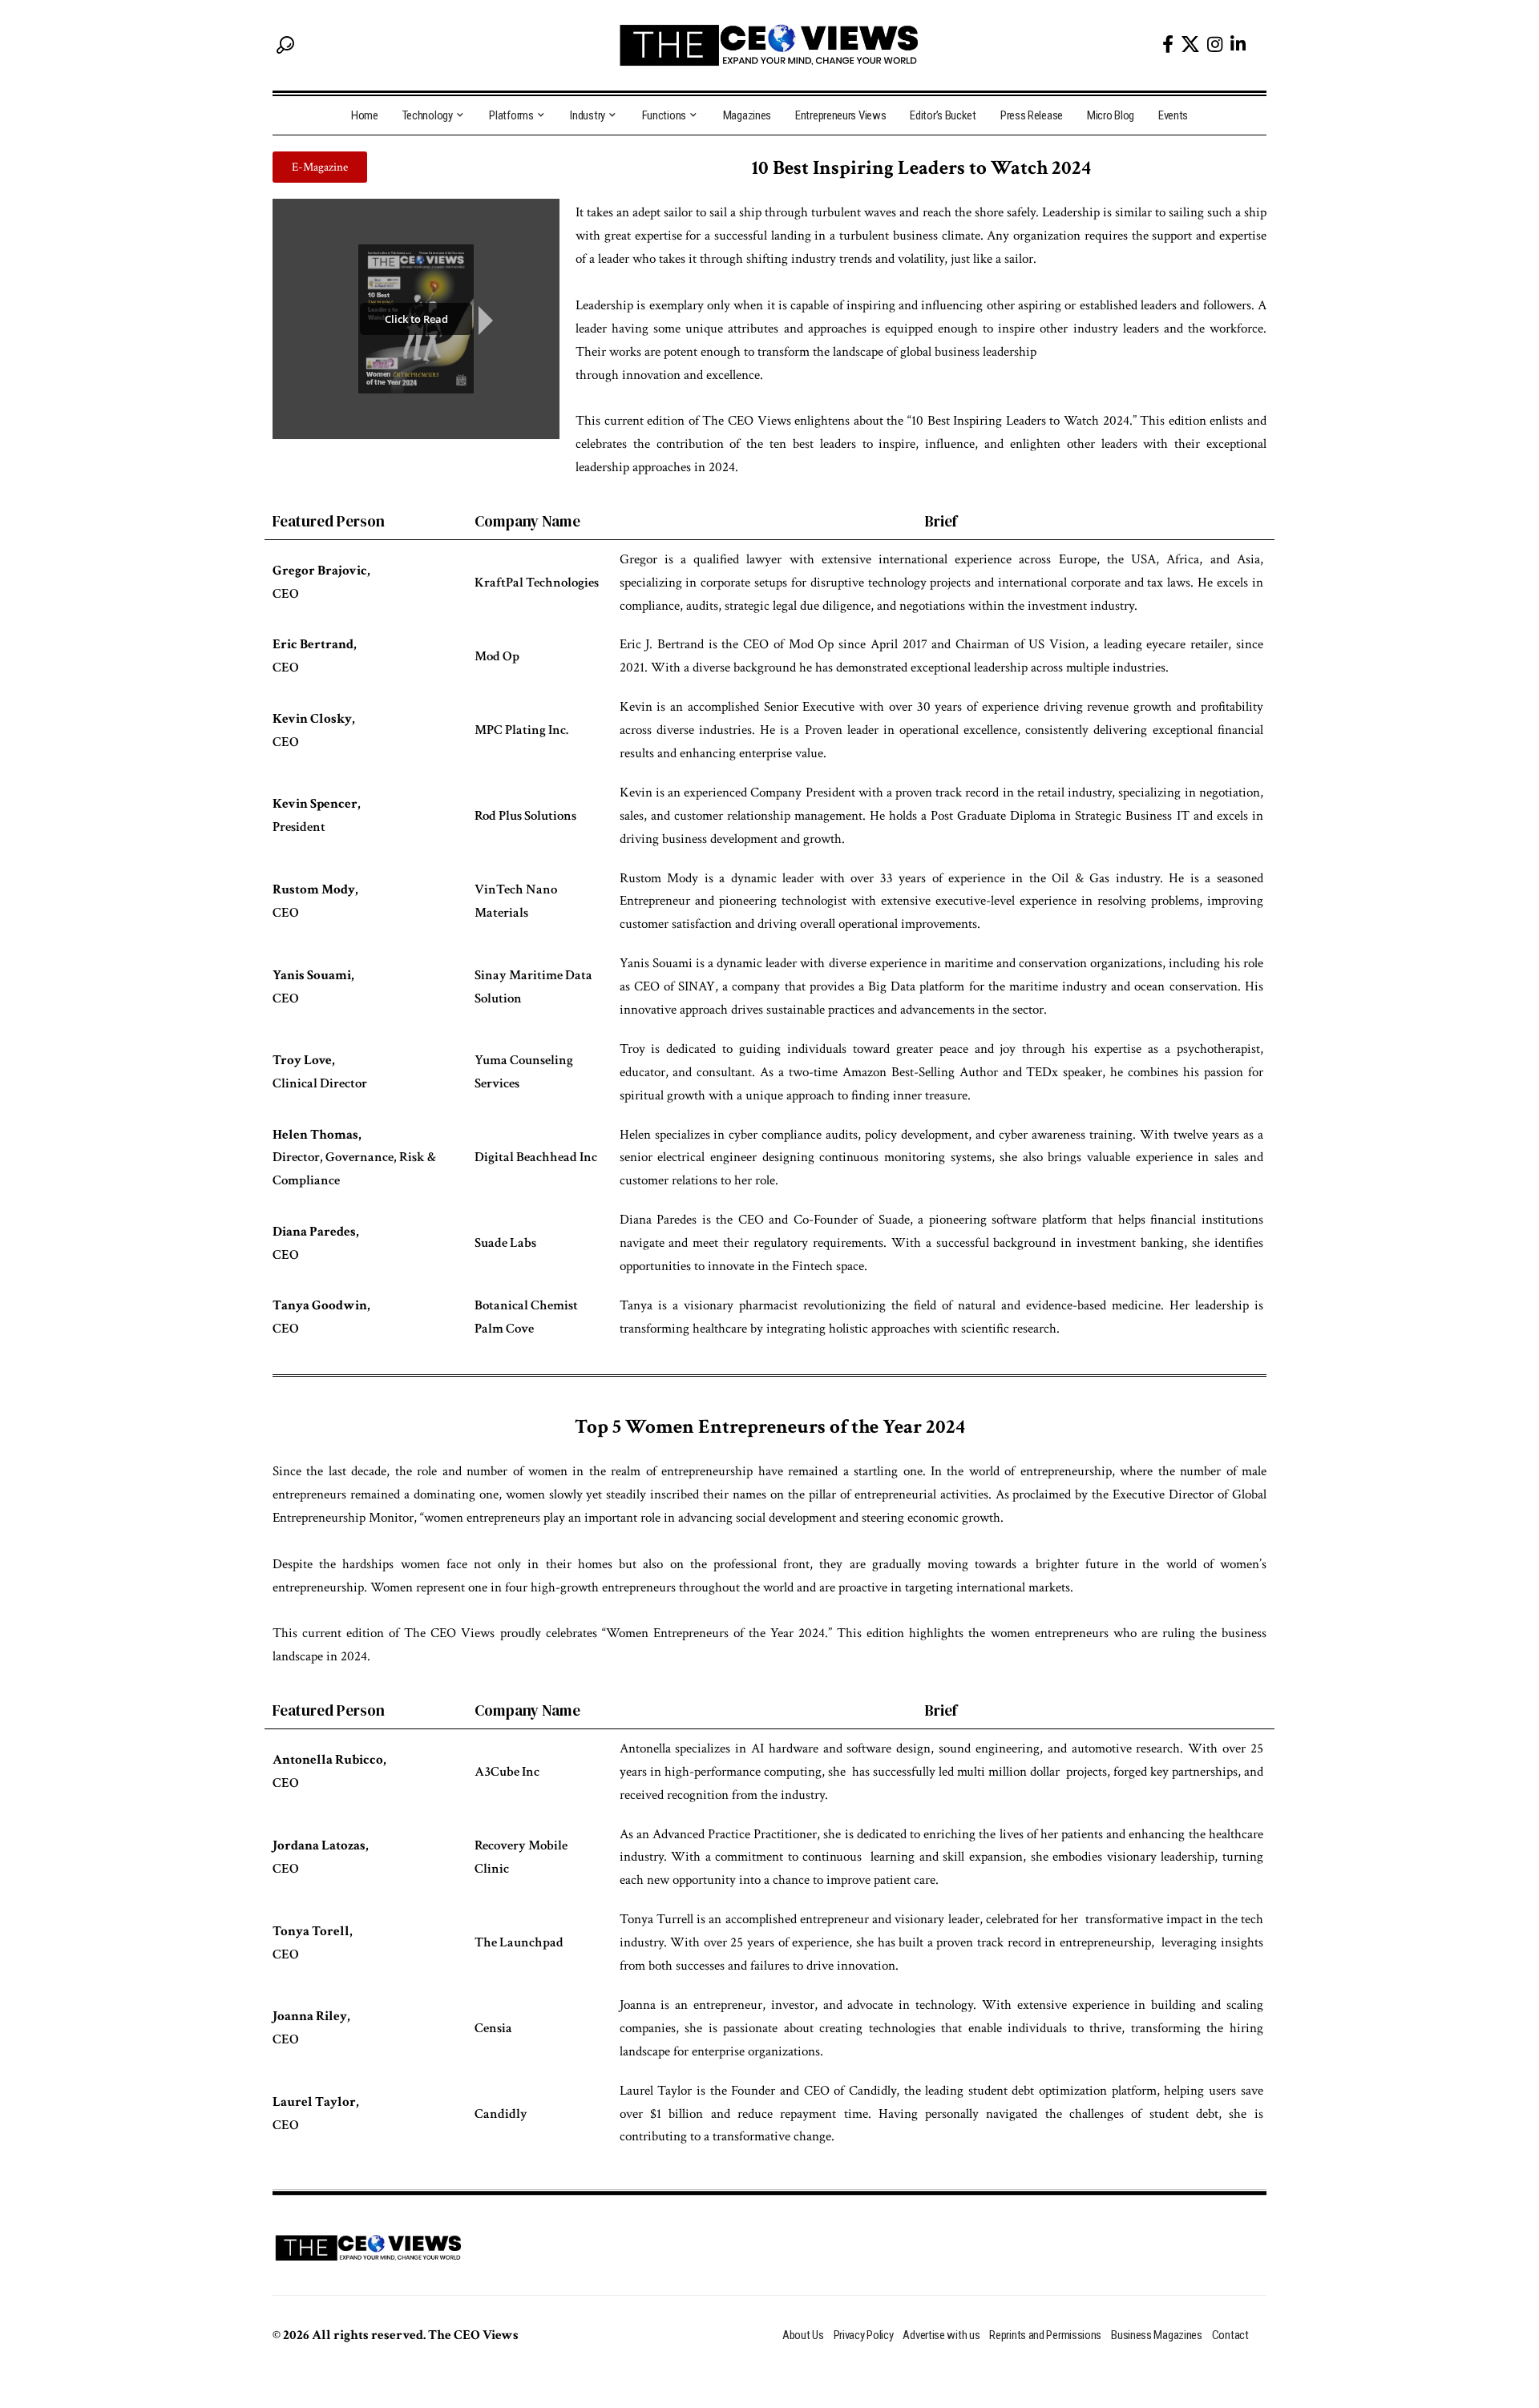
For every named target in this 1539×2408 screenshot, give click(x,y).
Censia (493, 2028)
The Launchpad (519, 1942)
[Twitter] (1190, 44)
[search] (285, 45)
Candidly (501, 2114)
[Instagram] (1215, 44)
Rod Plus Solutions (525, 816)
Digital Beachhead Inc (536, 1157)
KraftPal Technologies (537, 583)
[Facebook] (1168, 44)
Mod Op (497, 656)
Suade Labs (505, 1243)
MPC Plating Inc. (521, 730)
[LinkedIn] (1238, 44)
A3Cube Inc (507, 1772)
